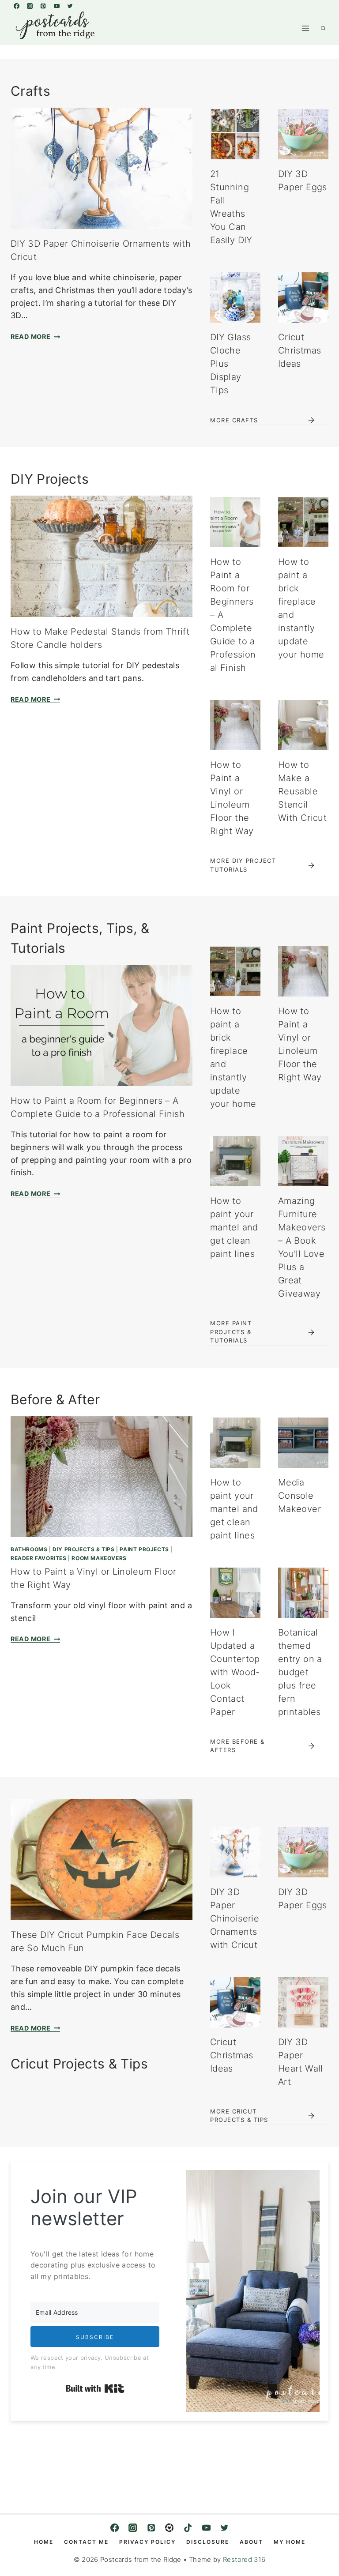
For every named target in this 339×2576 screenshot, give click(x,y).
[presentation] (102, 168)
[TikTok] (188, 2528)
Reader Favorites (39, 1558)
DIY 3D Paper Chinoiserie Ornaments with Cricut (235, 1918)
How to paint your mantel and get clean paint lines (234, 1227)
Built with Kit (95, 2388)
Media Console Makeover (299, 1496)
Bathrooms (29, 1549)
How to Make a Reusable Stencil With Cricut (302, 791)
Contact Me (86, 2542)
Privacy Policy (147, 2542)
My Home (290, 2542)
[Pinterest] (43, 6)
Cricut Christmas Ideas (299, 350)
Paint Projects (144, 1549)
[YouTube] (56, 6)
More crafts (234, 420)
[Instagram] (30, 6)
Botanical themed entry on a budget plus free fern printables (300, 1672)
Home (44, 2542)
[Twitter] (70, 6)
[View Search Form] (323, 28)
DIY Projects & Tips (83, 1549)
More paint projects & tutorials (231, 1332)
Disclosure (208, 2542)
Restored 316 (244, 2559)
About (251, 2542)
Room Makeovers (99, 1558)
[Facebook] (16, 6)
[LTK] (170, 2528)
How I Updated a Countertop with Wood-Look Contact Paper (235, 1672)
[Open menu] (305, 28)
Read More (34, 337)
